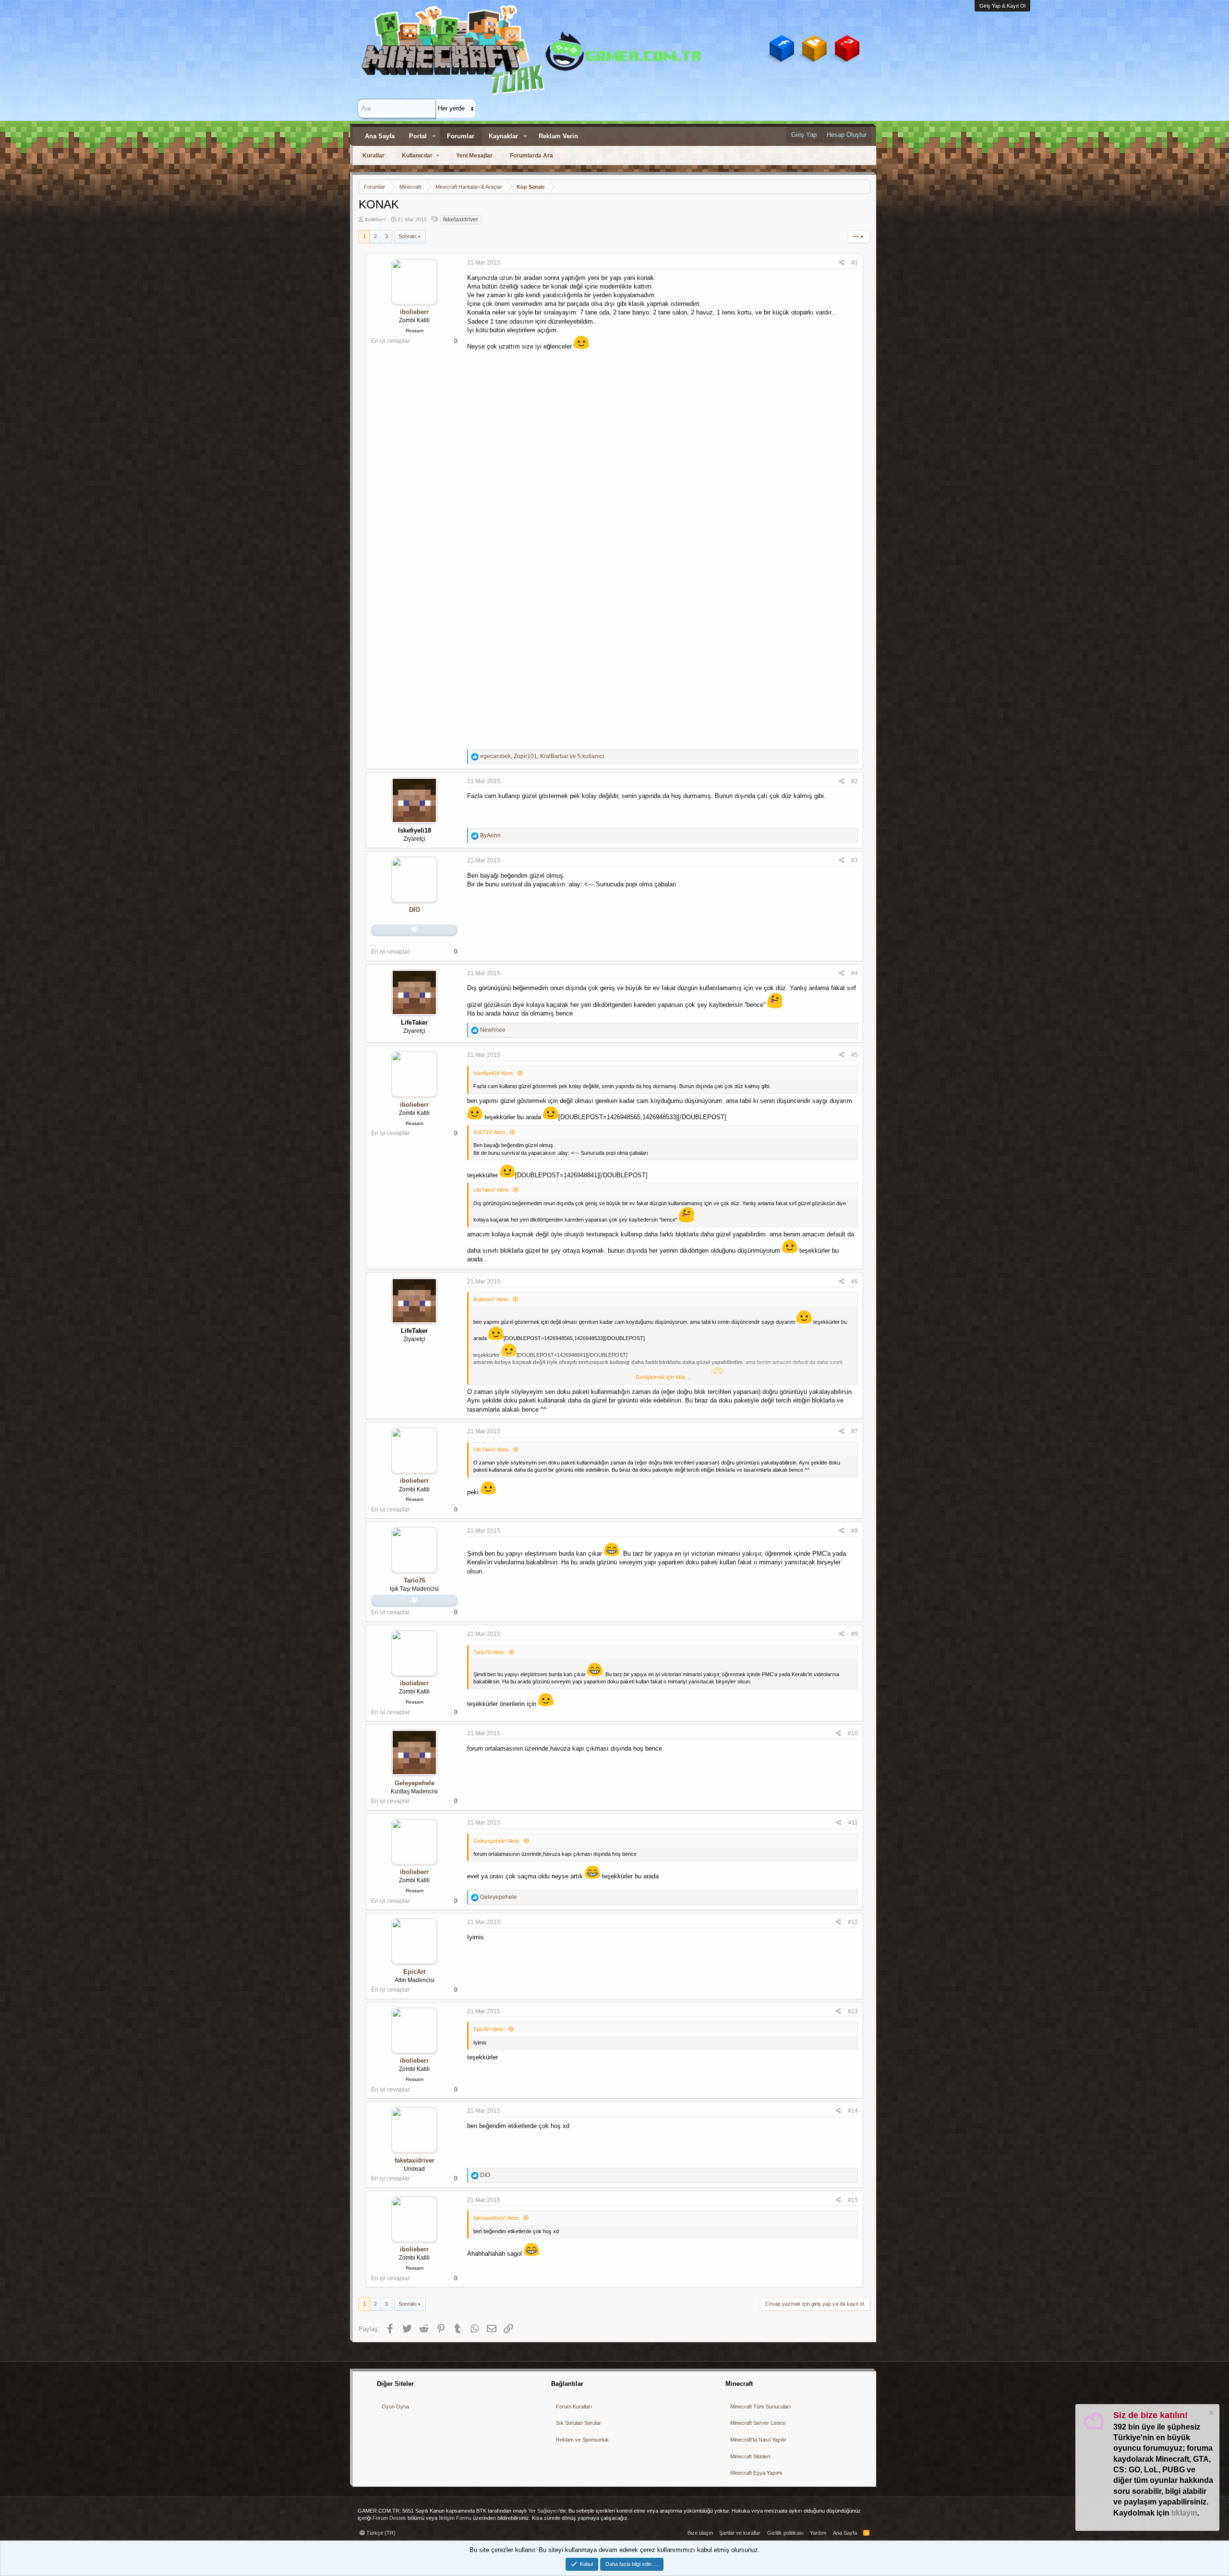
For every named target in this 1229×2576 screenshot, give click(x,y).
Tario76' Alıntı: (489, 1652)
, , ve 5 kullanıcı (542, 756)
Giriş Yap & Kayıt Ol (1002, 6)
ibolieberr (375, 219)
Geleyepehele (415, 1783)
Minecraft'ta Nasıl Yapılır (758, 2440)
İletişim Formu (455, 2518)
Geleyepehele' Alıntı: (497, 1841)
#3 (855, 860)
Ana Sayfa (380, 136)
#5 (855, 1055)
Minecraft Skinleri (750, 2456)
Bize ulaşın (700, 2533)
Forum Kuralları (574, 2407)
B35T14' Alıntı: (490, 1132)
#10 (853, 1733)
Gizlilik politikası (785, 2533)
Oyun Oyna (395, 2407)
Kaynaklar (503, 136)
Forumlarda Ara (531, 156)
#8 (855, 1531)
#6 (855, 1282)
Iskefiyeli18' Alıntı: (494, 1073)
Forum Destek (389, 2518)
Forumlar (461, 136)
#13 (853, 2011)
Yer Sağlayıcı (543, 2511)
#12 (853, 1922)
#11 (853, 1823)
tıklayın (1184, 2513)
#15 (853, 2200)
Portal (418, 136)
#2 (855, 781)
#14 (853, 2111)
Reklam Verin (558, 136)
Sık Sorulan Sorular (578, 2423)
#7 (855, 1431)
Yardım (818, 2533)
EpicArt (414, 1972)
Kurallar (374, 156)
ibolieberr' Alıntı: (491, 1299)
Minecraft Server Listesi (758, 2423)
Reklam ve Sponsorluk (582, 2440)
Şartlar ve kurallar (740, 2533)
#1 (855, 263)
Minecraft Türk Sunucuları (760, 2407)
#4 (855, 973)
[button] (434, 136)
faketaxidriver (461, 219)
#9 (855, 1634)
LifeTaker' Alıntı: (492, 1190)
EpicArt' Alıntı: (489, 2029)
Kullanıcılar (417, 156)
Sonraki (407, 236)
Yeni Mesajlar (474, 156)
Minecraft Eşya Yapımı (756, 2473)
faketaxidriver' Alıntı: (497, 2218)
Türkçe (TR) (380, 2533)
